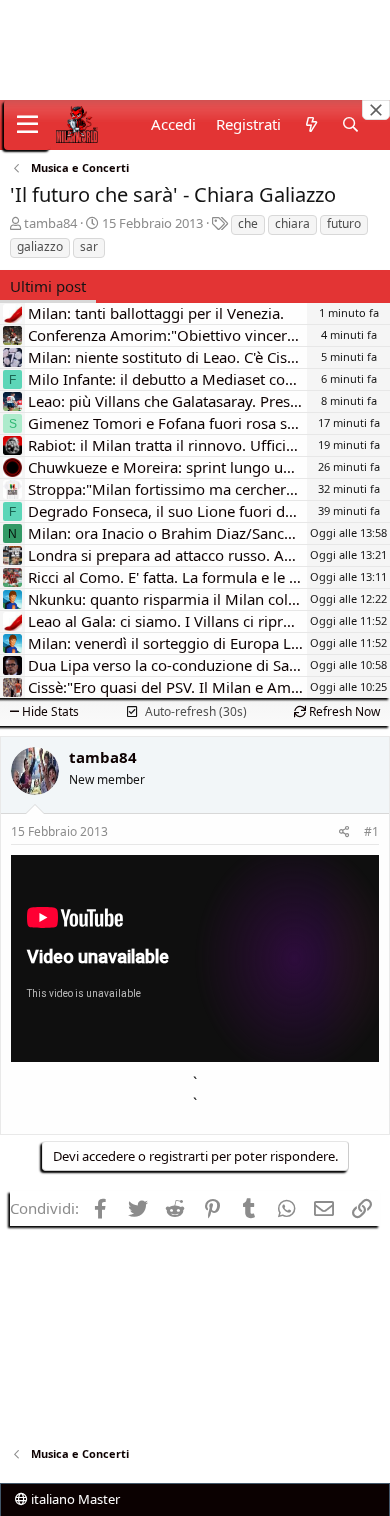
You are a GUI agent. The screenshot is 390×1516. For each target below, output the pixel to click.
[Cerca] (350, 124)
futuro (344, 223)
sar (89, 246)
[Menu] (27, 125)
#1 (371, 831)
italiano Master (74, 1499)
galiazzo (40, 246)
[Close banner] (376, 110)
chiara (292, 223)
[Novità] (310, 124)
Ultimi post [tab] (48, 286)
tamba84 (50, 223)
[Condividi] (344, 832)
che (248, 223)
